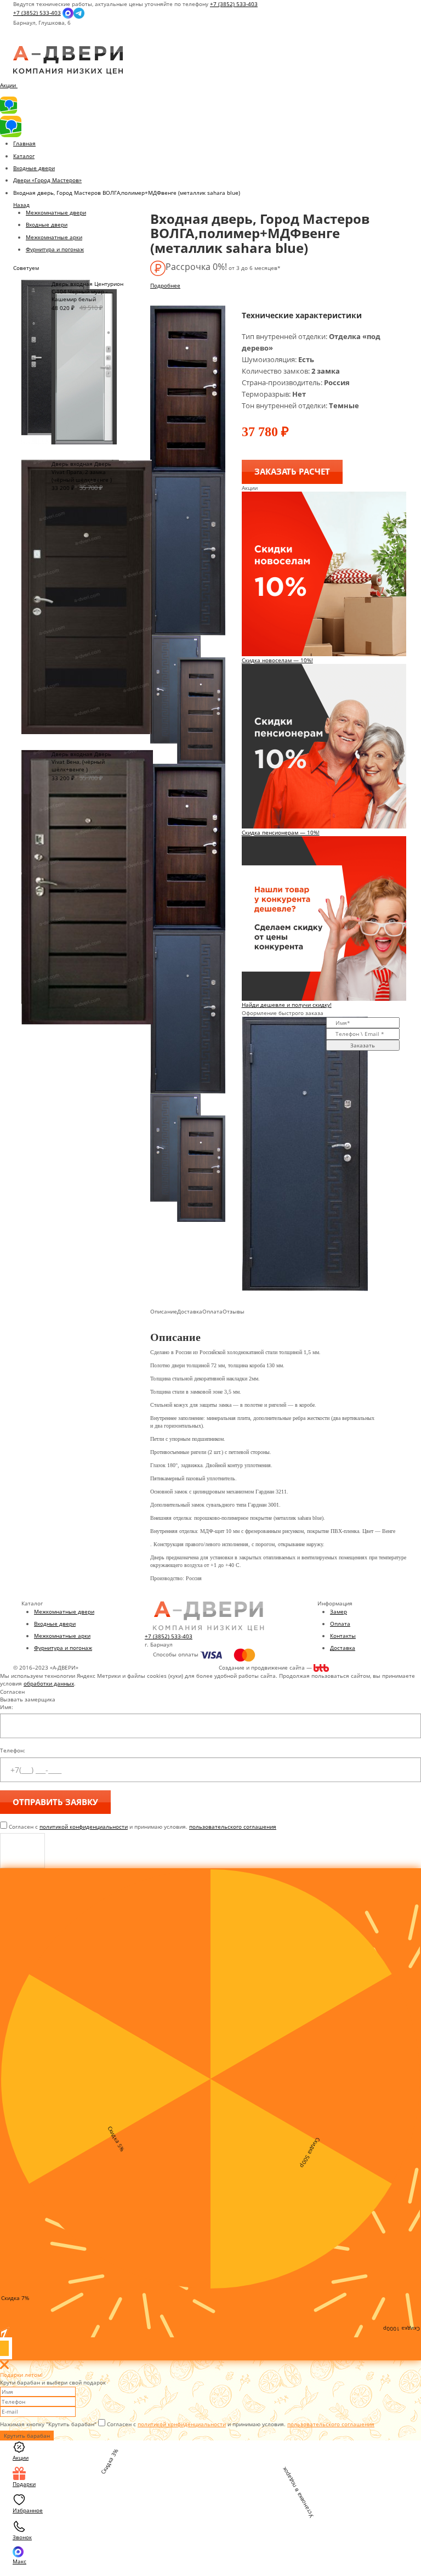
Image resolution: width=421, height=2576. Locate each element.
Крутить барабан (27, 2436)
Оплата (340, 1624)
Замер (338, 1611)
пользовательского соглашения (233, 1827)
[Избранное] (22, 42)
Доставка (343, 1648)
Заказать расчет (292, 471)
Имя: (7, 1707)
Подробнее (165, 285)
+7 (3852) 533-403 (234, 4)
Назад (21, 205)
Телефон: (13, 1750)
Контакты (343, 1636)
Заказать (363, 1045)
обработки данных (49, 1683)
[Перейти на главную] (68, 60)
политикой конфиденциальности (84, 1827)
